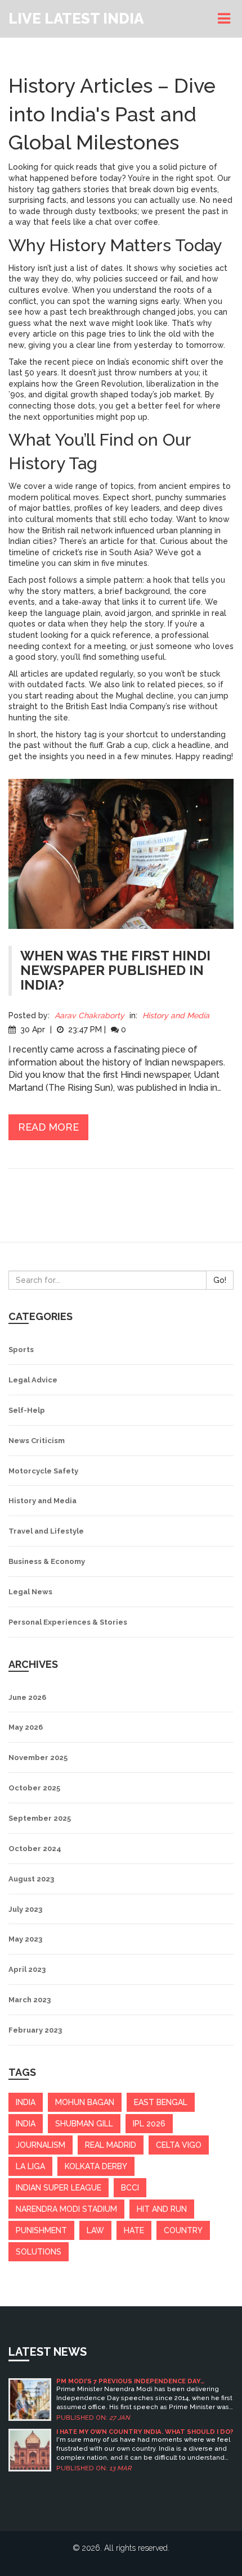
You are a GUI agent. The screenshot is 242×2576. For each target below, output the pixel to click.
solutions (39, 2252)
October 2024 (35, 1849)
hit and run (162, 2209)
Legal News (30, 1592)
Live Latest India (76, 19)
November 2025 (38, 1758)
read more (48, 1127)
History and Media (176, 1015)
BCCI (130, 2188)
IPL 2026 (149, 2124)
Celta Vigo (179, 2145)
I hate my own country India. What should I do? (145, 2432)
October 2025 (34, 1788)
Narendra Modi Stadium (66, 2209)
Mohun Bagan (85, 2102)
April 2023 (27, 1969)
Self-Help (27, 1410)
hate (134, 2230)
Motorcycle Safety (43, 1471)
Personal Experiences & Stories (68, 1622)
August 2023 (31, 1879)
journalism (41, 2145)
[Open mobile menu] (226, 19)
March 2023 (30, 2000)
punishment (41, 2230)
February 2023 (35, 2030)
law (95, 2230)
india (26, 2102)
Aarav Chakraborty (89, 1015)
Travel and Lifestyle (46, 1531)
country (183, 2230)
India (26, 2124)
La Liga (30, 2166)
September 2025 (40, 1818)
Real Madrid (111, 2145)
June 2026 (27, 1697)
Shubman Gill (84, 2124)
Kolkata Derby (96, 2166)
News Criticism (37, 1441)
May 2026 (26, 1727)
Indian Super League (59, 2188)
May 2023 (25, 1939)
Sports (21, 1350)
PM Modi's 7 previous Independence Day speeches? (128, 2381)
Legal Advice (33, 1380)
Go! (220, 1280)
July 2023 (25, 1909)
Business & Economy (47, 1561)
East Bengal (161, 2102)
